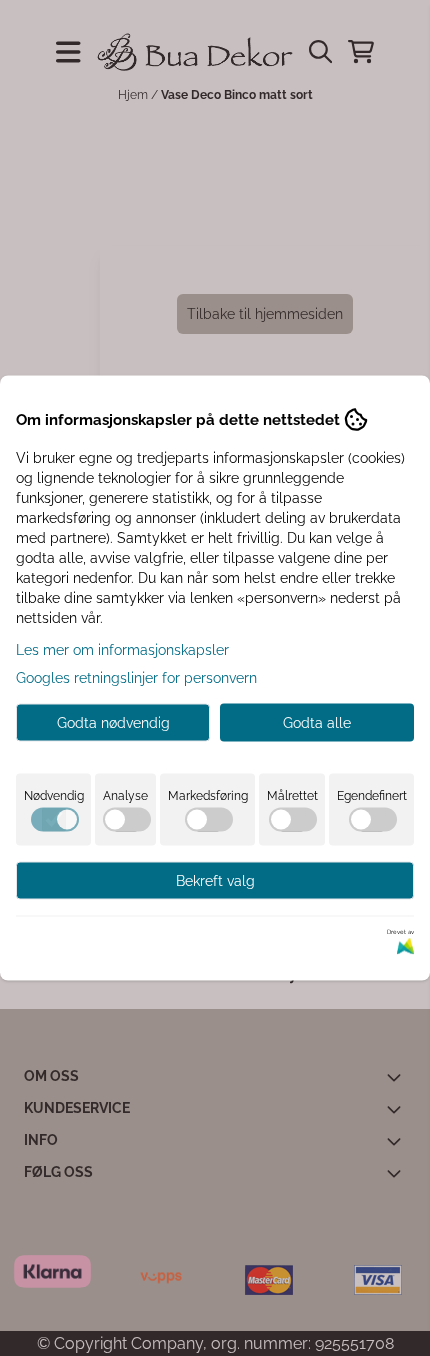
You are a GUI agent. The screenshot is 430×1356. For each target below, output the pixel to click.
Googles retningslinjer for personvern (136, 678)
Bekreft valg (215, 881)
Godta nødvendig (113, 723)
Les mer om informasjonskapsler (122, 650)
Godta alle (317, 723)
